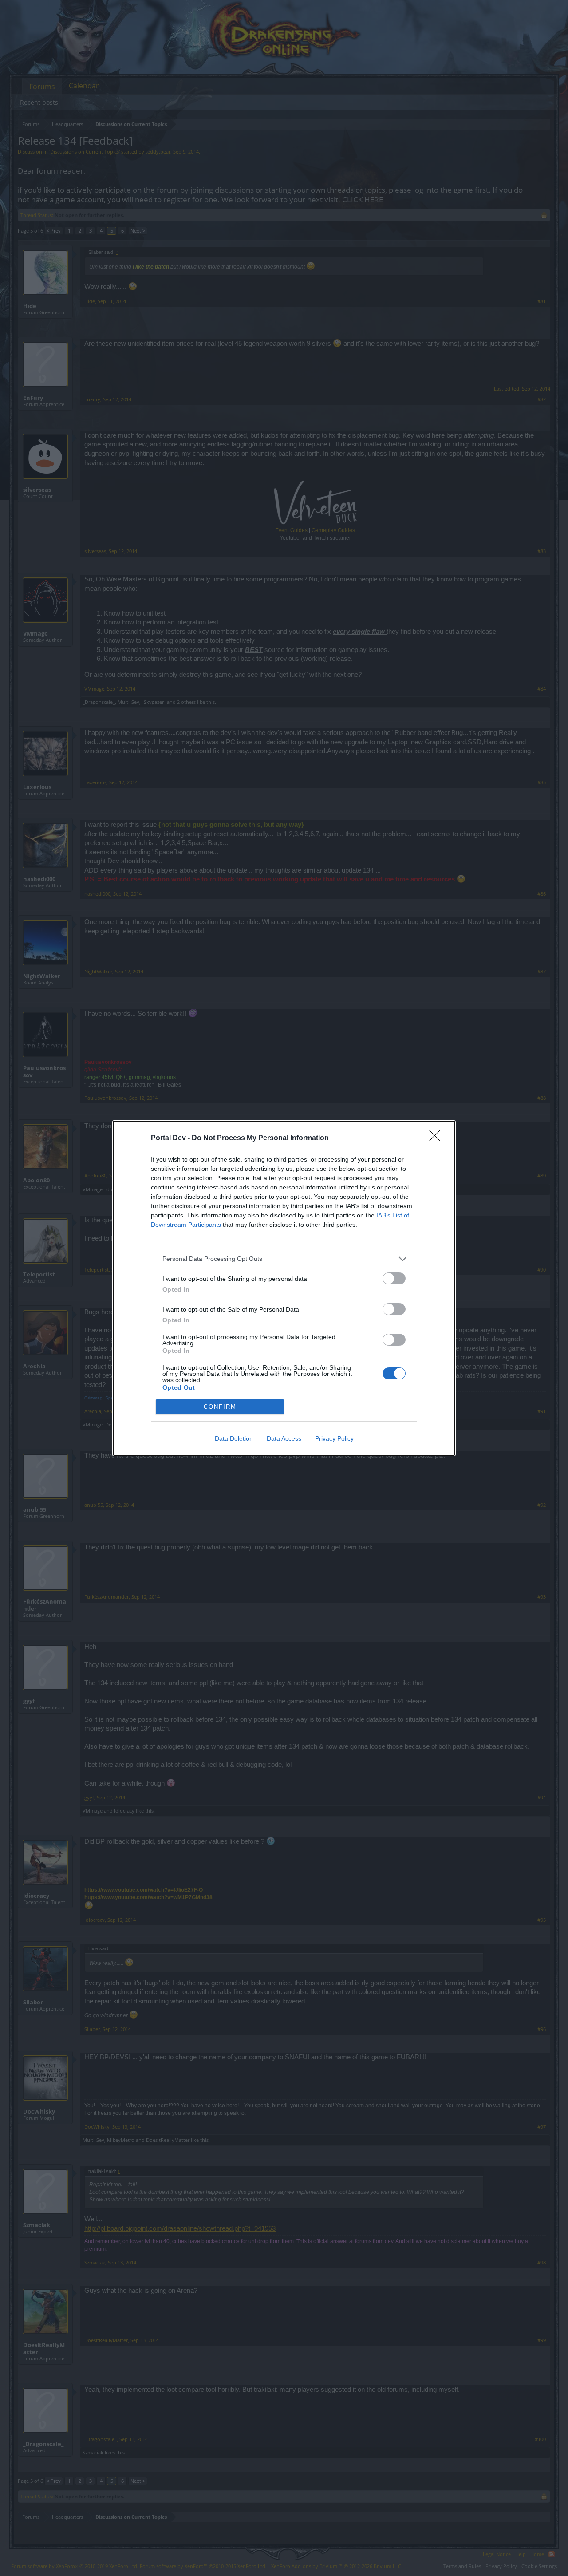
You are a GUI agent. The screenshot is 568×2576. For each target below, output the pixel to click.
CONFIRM (220, 1407)
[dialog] (284, 1288)
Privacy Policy (334, 1438)
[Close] (438, 1138)
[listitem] (284, 1259)
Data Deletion (234, 1438)
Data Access (284, 1438)
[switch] (394, 1278)
